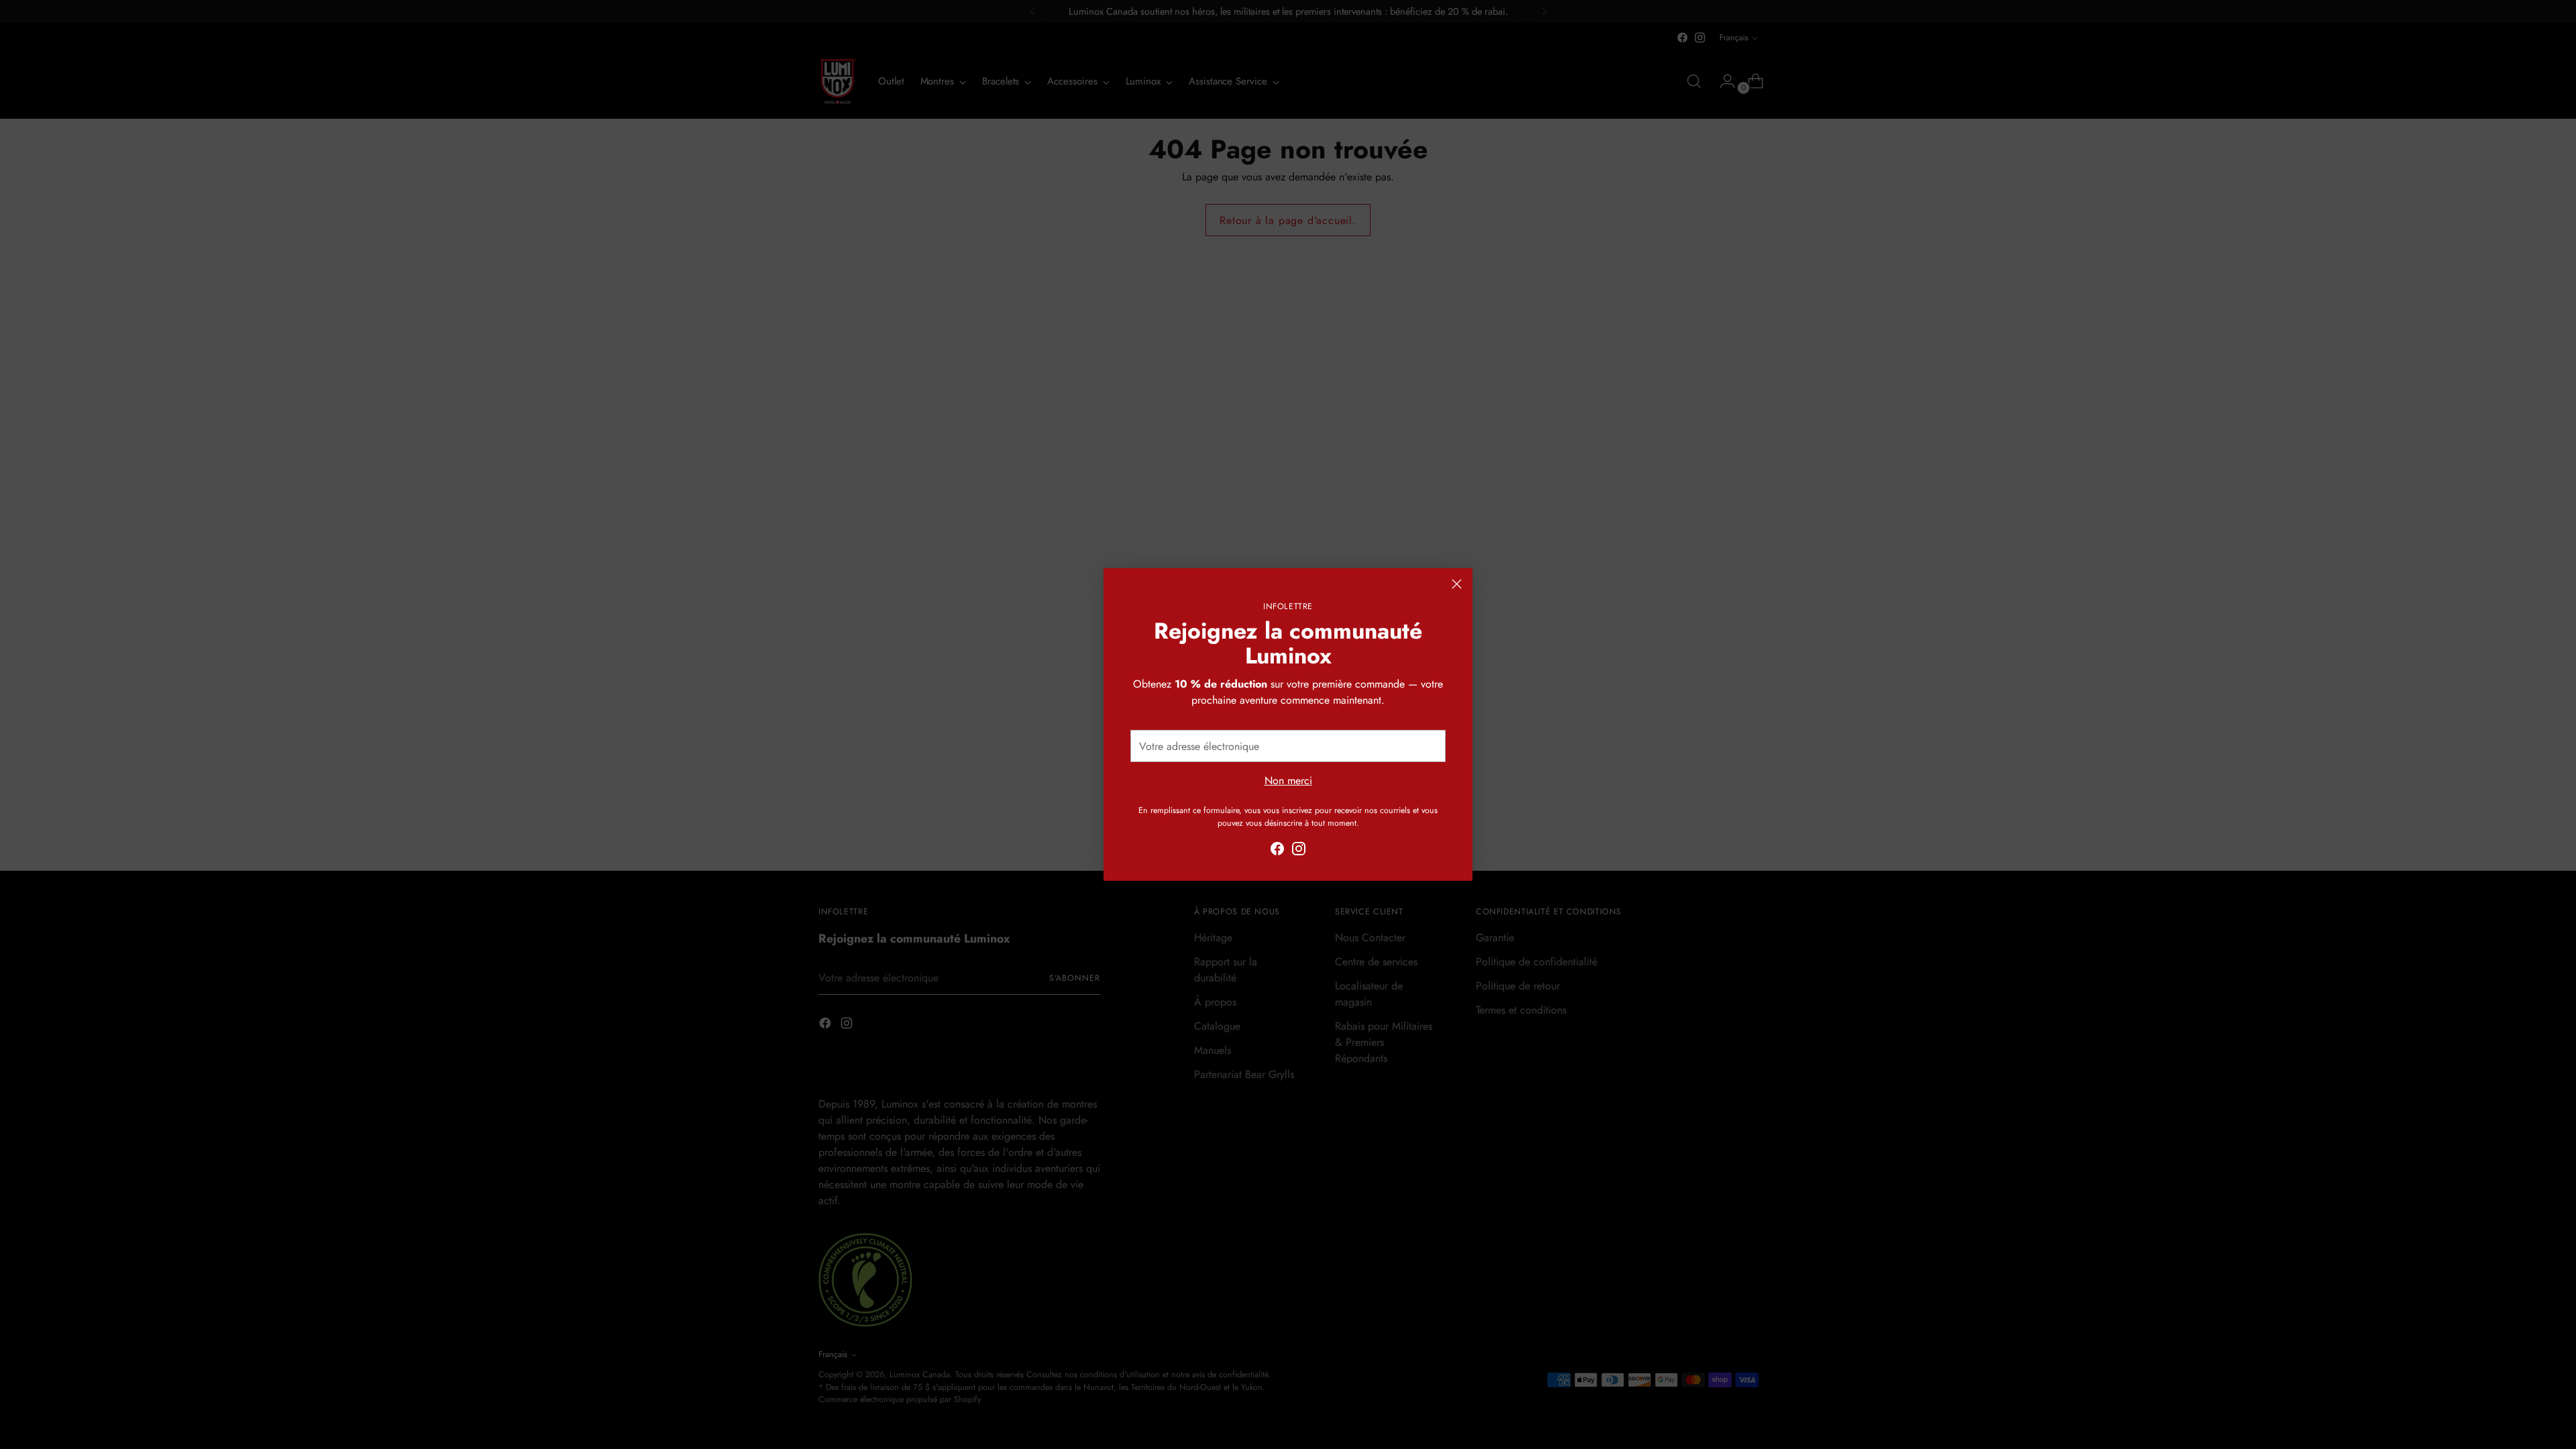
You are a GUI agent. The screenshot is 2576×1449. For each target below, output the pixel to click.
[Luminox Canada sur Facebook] (1277, 851)
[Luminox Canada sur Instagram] (1299, 851)
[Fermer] (1457, 584)
